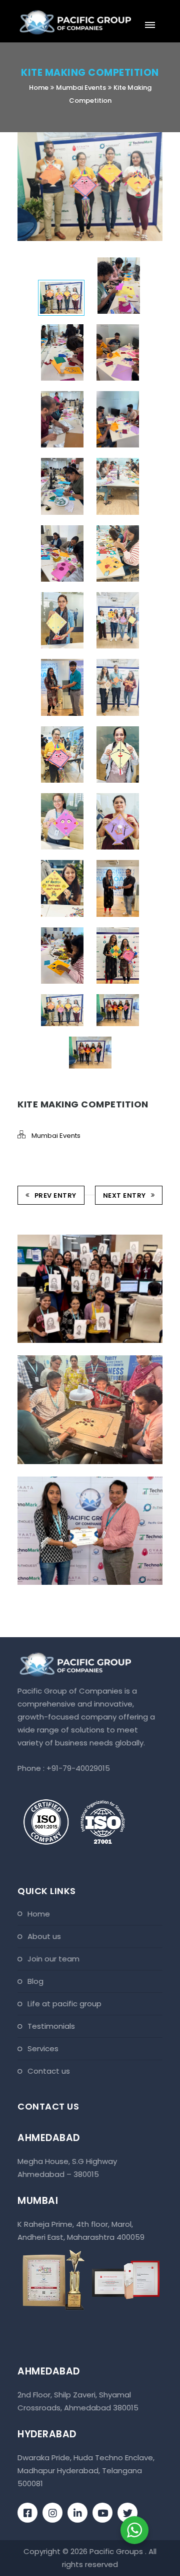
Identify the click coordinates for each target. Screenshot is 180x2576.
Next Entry (124, 1195)
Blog (35, 1981)
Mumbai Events (81, 88)
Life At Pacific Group (64, 2004)
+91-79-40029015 (78, 1768)
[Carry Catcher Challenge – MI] (76, 1235)
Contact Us (49, 2071)
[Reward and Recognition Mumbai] (76, 1477)
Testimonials (51, 2026)
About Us (44, 1936)
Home (39, 88)
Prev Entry (55, 1195)
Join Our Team (53, 1959)
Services (43, 2048)
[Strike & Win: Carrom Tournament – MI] (76, 1356)
